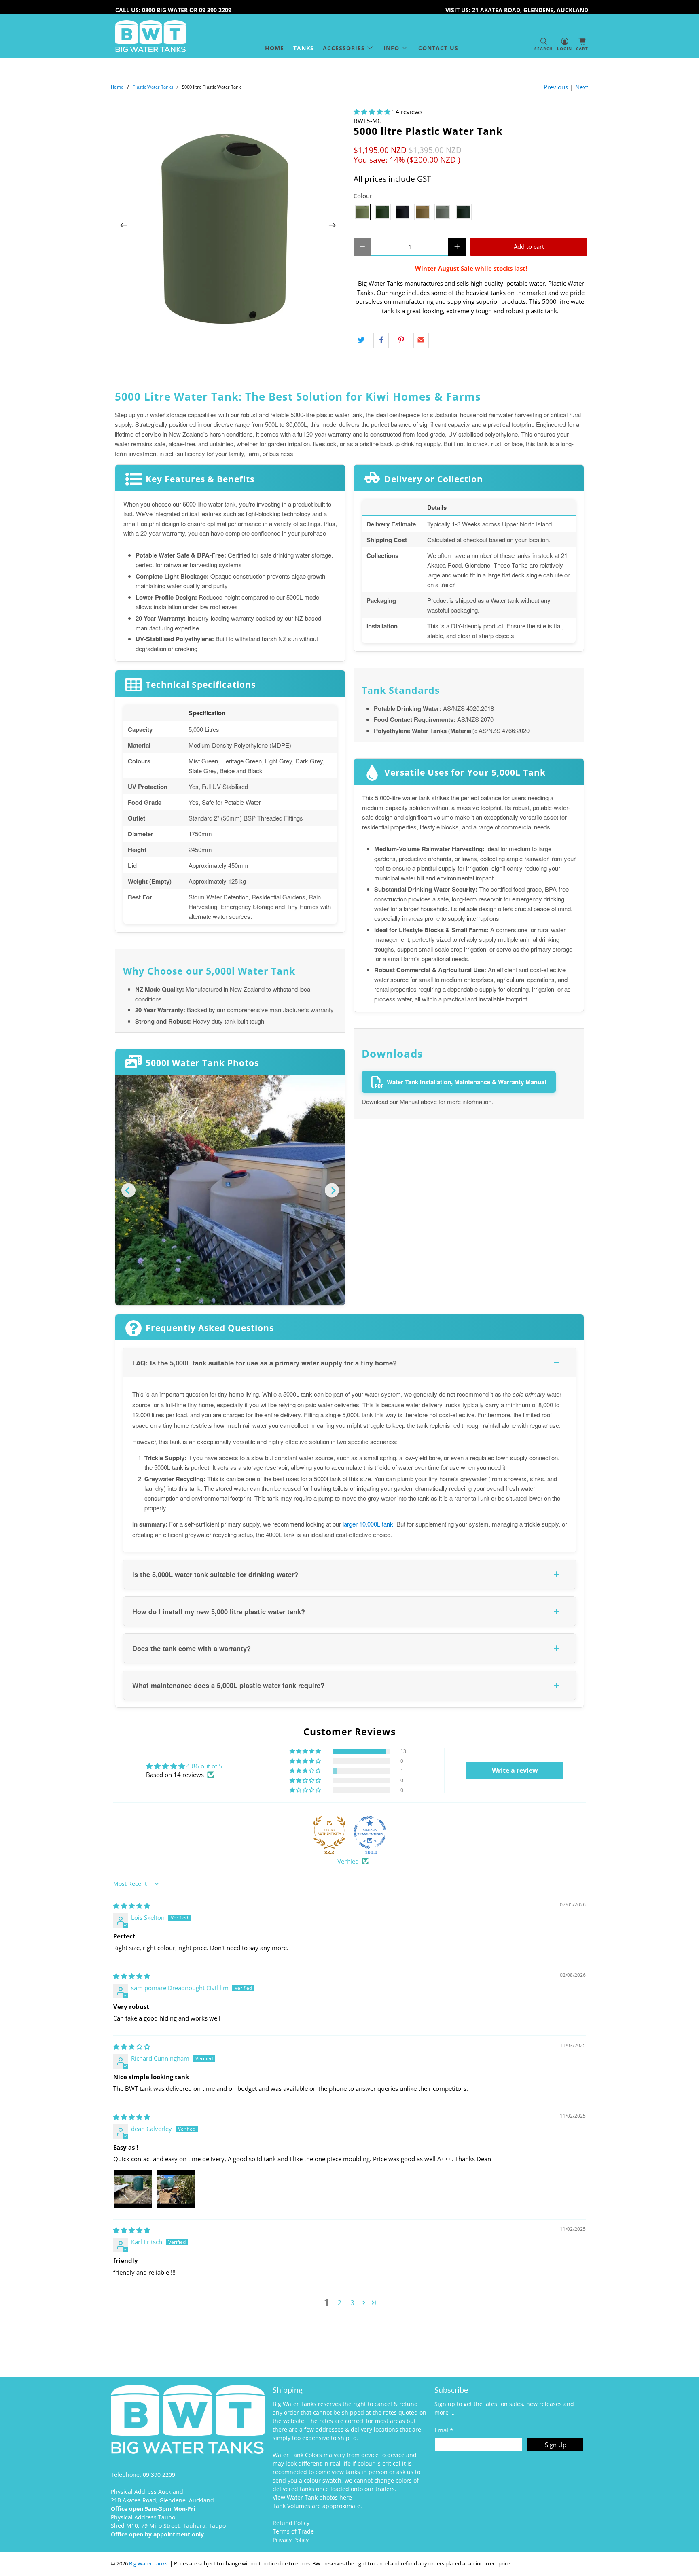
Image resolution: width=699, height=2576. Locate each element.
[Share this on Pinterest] (401, 340)
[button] (372, 112)
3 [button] (353, 2302)
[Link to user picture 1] (133, 2189)
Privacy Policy (291, 2540)
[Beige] (423, 212)
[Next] (333, 225)
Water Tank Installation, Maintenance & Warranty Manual (466, 1082)
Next (582, 87)
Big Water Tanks (148, 2564)
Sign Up (556, 2445)
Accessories (344, 48)
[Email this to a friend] (421, 340)
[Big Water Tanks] (151, 36)
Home (274, 48)
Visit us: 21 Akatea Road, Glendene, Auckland (517, 10)
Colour (363, 196)
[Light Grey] (443, 212)
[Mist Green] (362, 212)
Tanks (304, 48)
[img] (132, 1906)
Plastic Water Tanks (153, 87)
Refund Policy (291, 2523)
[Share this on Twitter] (361, 340)
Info (391, 48)
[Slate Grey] (463, 212)
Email (444, 2430)
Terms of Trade (293, 2531)
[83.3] (329, 1832)
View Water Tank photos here (312, 2497)
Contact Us (438, 48)
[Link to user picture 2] (176, 2189)
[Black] (402, 212)
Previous (556, 87)
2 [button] (340, 2302)
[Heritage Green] (382, 212)
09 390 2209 (159, 2475)
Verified (348, 1861)
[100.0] (370, 1832)
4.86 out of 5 (204, 1766)
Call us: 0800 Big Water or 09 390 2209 (173, 10)
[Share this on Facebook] (381, 340)
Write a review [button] (515, 1770)
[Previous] (124, 225)
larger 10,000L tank (368, 1524)
